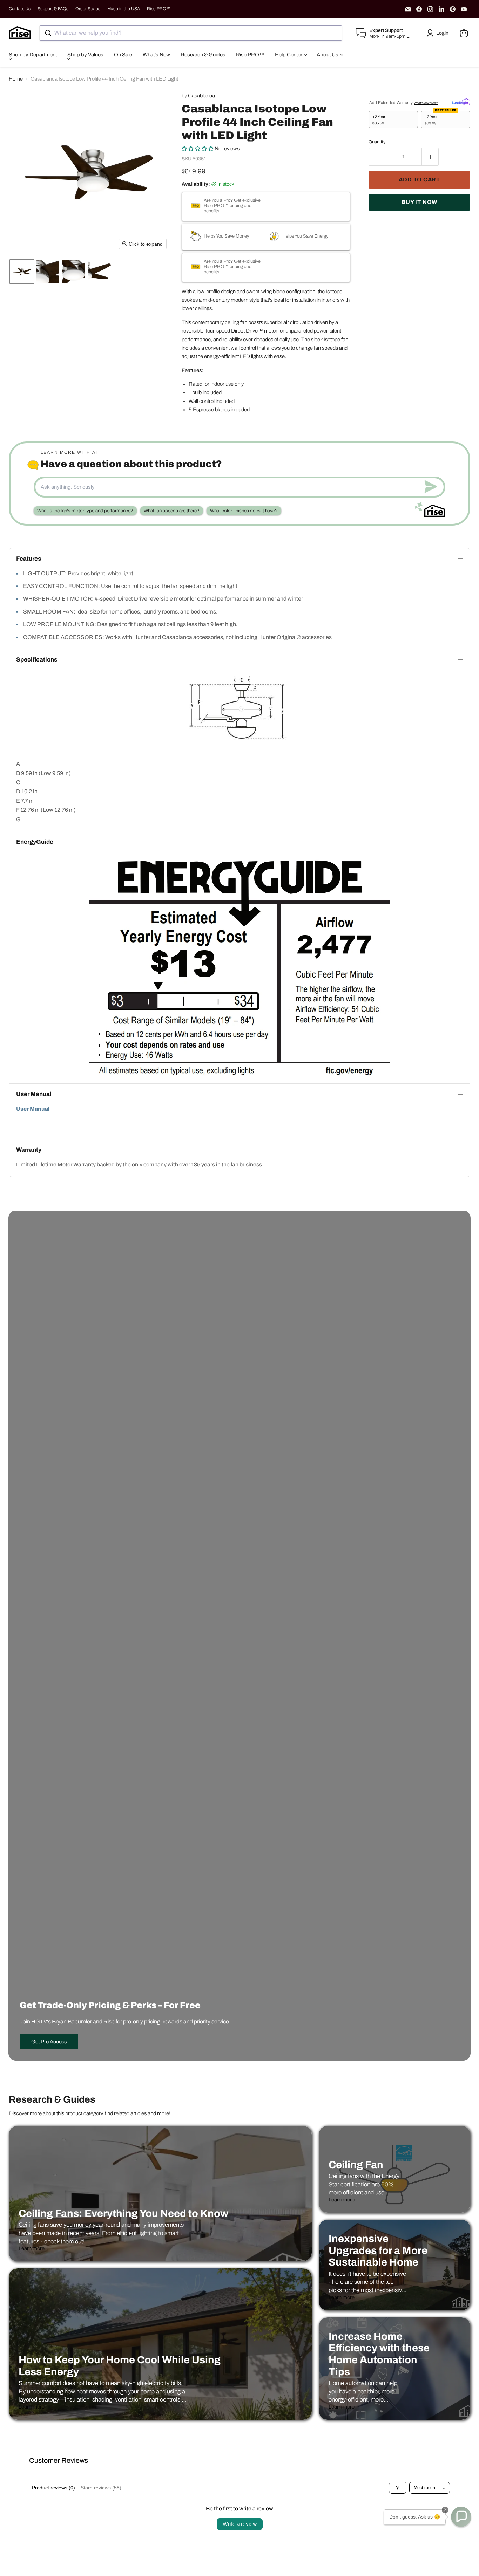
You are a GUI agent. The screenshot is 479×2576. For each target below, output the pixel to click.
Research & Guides (203, 55)
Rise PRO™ (159, 9)
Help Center (289, 55)
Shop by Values (85, 55)
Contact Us (20, 9)
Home (16, 79)
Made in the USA (124, 9)
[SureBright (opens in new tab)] (461, 101)
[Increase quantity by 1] (430, 157)
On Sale (123, 55)
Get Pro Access (49, 2042)
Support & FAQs (53, 9)
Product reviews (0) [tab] (53, 2488)
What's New (156, 55)
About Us (328, 55)
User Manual (33, 1109)
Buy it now (419, 202)
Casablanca (201, 96)
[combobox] (191, 33)
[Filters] (398, 2488)
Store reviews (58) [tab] (101, 2488)
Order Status (88, 9)
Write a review (240, 2524)
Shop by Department (33, 55)
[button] (439, 33)
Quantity (377, 142)
